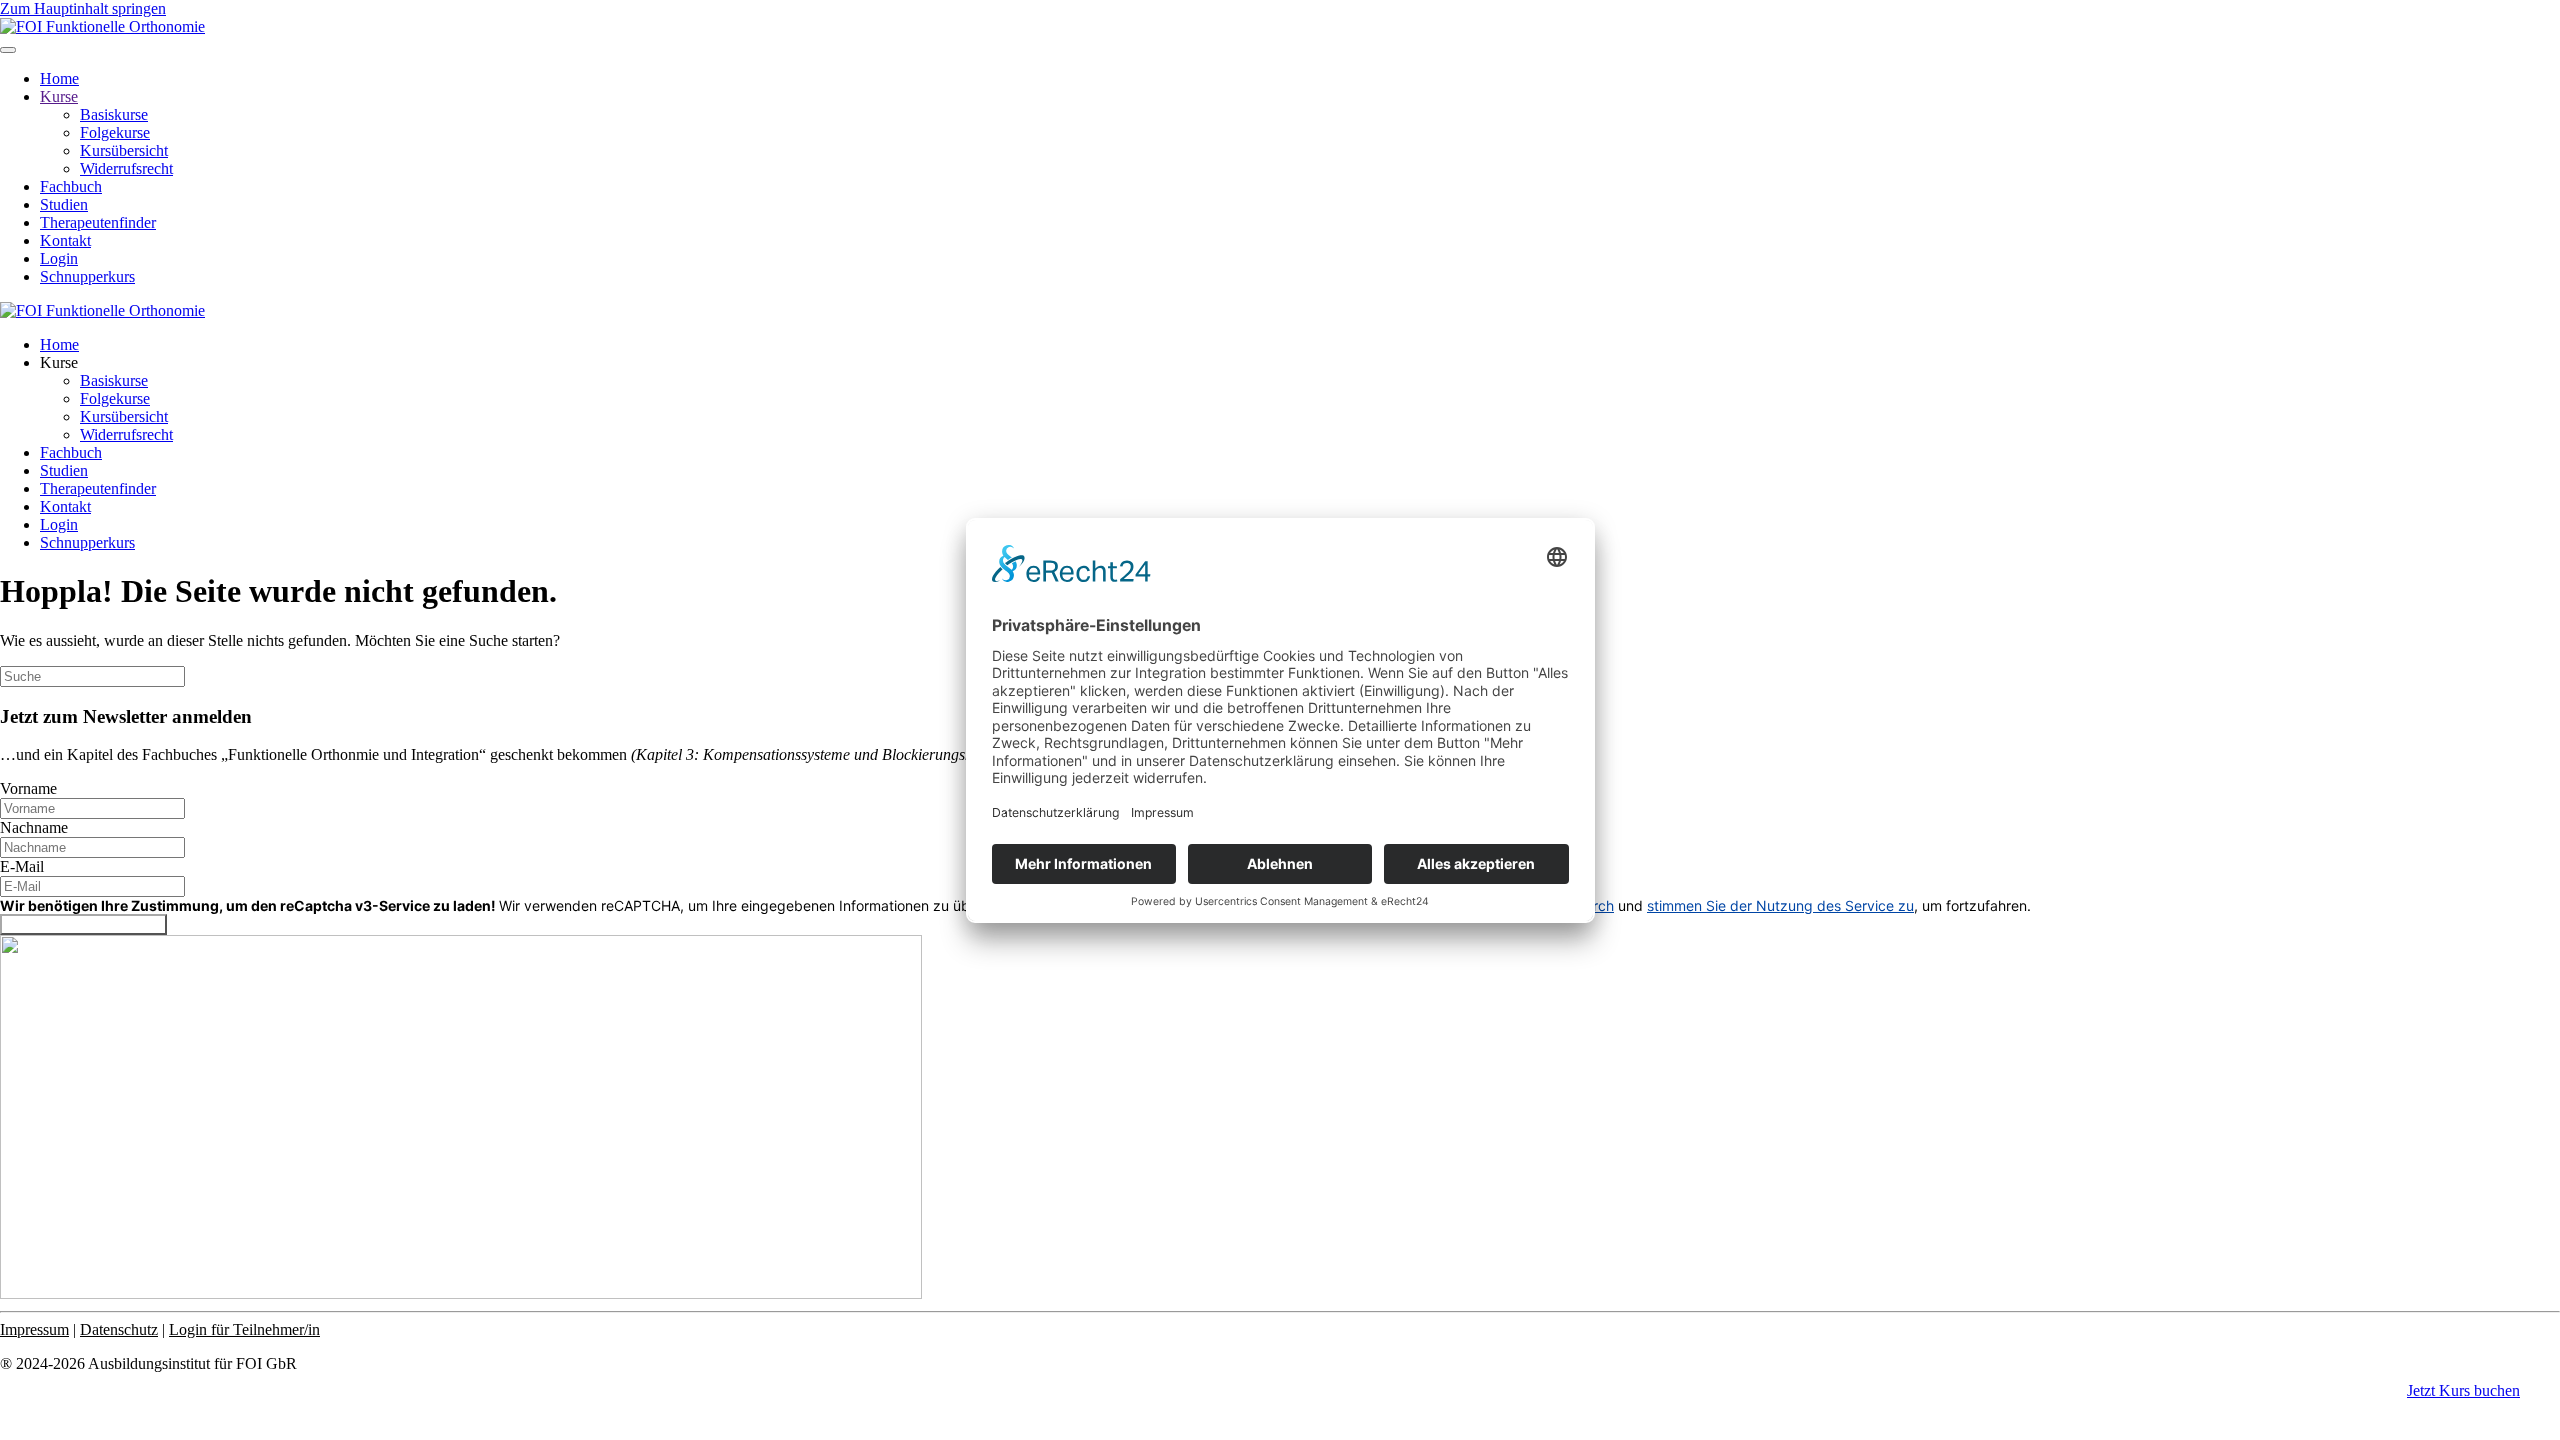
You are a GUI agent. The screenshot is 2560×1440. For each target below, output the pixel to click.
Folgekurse (115, 132)
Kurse (59, 96)
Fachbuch (71, 186)
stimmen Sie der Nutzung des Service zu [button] (1780, 905)
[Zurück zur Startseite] (102, 26)
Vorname (28, 788)
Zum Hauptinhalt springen (83, 8)
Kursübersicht (124, 150)
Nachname (34, 827)
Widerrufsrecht (126, 168)
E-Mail (22, 866)
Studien (64, 204)
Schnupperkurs (87, 276)
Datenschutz (119, 1329)
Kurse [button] (59, 362)
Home (59, 78)
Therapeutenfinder (98, 222)
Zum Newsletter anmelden (83, 924)
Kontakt (65, 240)
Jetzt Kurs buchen (2463, 1390)
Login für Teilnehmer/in (244, 1329)
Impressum (34, 1329)
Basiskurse (114, 114)
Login (59, 258)
